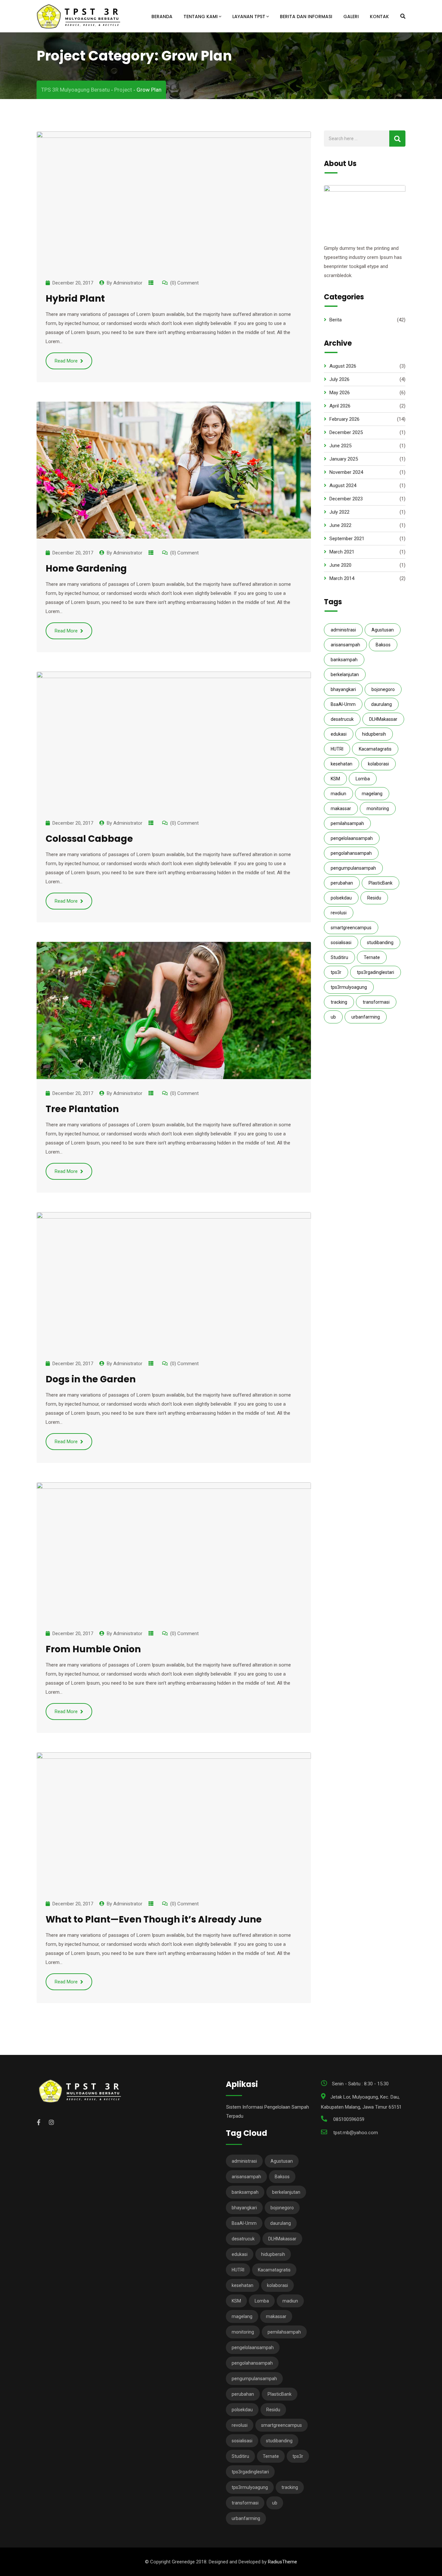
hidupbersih (374, 734)
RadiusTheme (282, 2562)
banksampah (344, 660)
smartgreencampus (351, 928)
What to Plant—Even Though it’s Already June (154, 1919)
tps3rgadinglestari (376, 972)
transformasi (376, 1002)
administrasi (343, 630)
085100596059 (349, 2119)
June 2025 (340, 446)
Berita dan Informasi (306, 17)
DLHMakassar (383, 719)
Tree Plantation (82, 1109)
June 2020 (340, 565)
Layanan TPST (249, 17)
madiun (338, 794)
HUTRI (337, 749)
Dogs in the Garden (91, 1379)
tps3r (336, 972)
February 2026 (344, 419)
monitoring (378, 808)
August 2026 (343, 366)
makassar (341, 808)
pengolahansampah (351, 853)
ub (333, 1017)
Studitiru (339, 957)
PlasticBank (381, 883)
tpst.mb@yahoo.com (356, 2133)
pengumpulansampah (353, 868)
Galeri (351, 17)
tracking (339, 1002)
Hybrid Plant (75, 299)
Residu (374, 898)
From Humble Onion (93, 1649)
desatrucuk (342, 719)
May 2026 (340, 393)
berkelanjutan (345, 675)
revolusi (339, 913)
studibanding (380, 942)
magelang (372, 794)
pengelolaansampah (352, 838)
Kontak (379, 17)
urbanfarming (366, 1017)
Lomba (363, 779)
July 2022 (339, 512)
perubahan (342, 883)
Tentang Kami (201, 17)
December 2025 (346, 432)
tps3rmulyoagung (349, 987)
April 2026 (340, 406)
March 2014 (342, 578)
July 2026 (339, 379)
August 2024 (343, 485)
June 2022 (340, 525)
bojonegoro (383, 689)
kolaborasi (378, 764)
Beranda (162, 17)
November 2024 (346, 472)
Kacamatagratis (375, 749)
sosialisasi (341, 942)
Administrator (128, 283)
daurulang (381, 704)
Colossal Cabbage (89, 839)
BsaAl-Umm (343, 704)
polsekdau (341, 898)
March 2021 (342, 552)
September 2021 (347, 539)
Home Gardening (86, 569)
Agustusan (383, 630)
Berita (336, 320)
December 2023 (346, 499)
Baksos (383, 645)
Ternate (372, 957)
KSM (335, 779)
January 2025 (344, 459)
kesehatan (342, 764)
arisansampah (345, 645)
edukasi (339, 734)
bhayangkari (343, 689)
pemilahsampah (347, 823)
